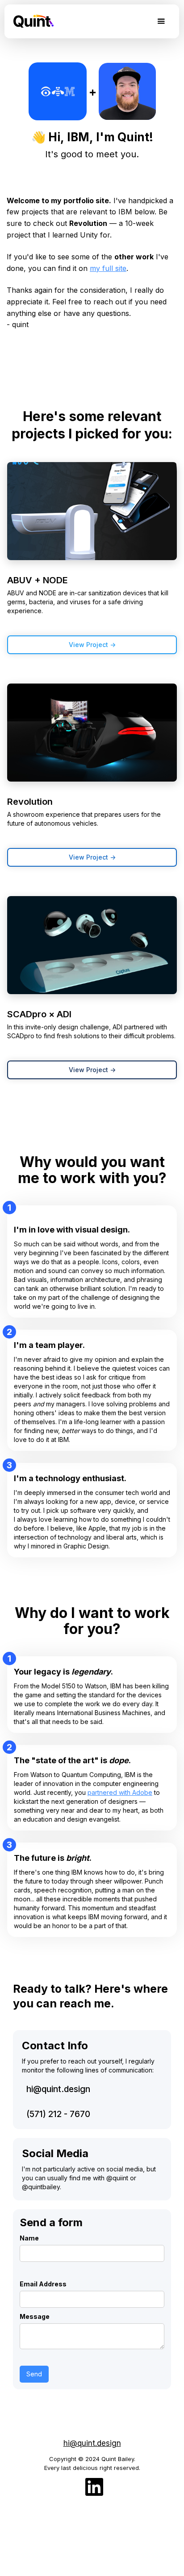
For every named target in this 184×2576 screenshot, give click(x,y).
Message (35, 2316)
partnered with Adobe (120, 1792)
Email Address (43, 2284)
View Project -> (92, 645)
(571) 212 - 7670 (58, 2114)
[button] (161, 22)
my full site (108, 268)
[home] (31, 18)
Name (29, 2238)
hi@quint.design (58, 2089)
